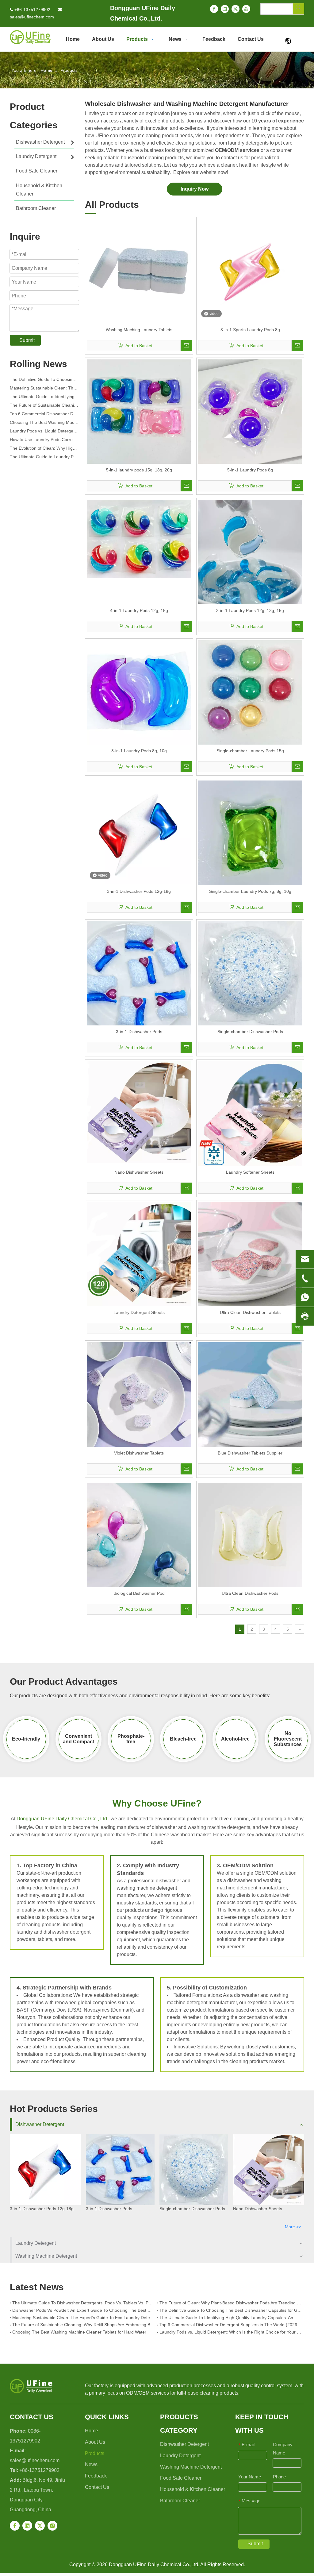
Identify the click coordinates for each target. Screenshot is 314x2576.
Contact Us (97, 2487)
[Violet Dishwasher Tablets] (139, 1394)
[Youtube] (246, 9)
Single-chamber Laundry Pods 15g (250, 751)
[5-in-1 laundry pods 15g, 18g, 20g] (139, 411)
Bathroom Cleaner (180, 2501)
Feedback (96, 2476)
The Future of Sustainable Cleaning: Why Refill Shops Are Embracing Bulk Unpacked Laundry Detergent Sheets (44, 397)
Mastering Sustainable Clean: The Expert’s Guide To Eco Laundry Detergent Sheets (44, 380)
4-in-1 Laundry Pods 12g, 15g (139, 610)
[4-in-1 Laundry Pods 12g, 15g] (139, 539)
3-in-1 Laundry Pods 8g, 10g (139, 751)
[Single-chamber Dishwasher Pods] (250, 973)
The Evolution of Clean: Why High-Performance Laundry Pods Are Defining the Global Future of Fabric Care (44, 440)
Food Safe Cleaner (181, 2478)
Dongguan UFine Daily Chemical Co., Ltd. (62, 1819)
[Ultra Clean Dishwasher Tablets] (250, 1254)
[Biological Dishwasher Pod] (139, 1535)
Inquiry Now (195, 189)
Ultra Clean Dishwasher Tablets (250, 1312)
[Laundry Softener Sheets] (250, 1115)
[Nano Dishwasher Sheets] (139, 1112)
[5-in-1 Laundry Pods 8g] (250, 411)
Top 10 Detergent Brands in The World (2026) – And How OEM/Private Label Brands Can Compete (44, 458)
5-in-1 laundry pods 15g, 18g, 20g (139, 470)
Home (92, 2431)
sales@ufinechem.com (32, 17)
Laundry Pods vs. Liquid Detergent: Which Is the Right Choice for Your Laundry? (44, 423)
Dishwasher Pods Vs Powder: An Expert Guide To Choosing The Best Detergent (83, 2310)
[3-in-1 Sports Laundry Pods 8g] (250, 271)
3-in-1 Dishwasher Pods (139, 1032)
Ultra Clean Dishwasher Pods (250, 1593)
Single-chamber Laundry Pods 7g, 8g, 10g (250, 891)
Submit (27, 340)
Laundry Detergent (36, 2243)
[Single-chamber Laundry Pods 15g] (250, 692)
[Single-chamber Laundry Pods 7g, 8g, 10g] (250, 832)
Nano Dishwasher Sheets (139, 1172)
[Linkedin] (225, 9)
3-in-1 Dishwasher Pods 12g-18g (139, 891)
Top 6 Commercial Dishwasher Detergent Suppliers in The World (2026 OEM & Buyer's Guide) (44, 406)
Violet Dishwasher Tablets (139, 1453)
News (91, 2464)
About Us (95, 2442)
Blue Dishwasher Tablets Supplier (250, 1453)
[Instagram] (52, 2526)
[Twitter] (235, 9)
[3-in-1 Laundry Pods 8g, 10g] (139, 692)
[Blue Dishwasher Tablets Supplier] (250, 1394)
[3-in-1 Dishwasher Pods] (139, 979)
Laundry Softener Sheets (250, 1172)
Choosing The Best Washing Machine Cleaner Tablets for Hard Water (44, 415)
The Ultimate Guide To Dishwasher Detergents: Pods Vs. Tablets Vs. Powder (83, 2303)
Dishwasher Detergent (40, 2124)
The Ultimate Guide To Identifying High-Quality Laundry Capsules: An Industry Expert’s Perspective (44, 389)
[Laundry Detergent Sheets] (139, 1253)
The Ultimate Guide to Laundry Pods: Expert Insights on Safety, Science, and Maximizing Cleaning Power (44, 449)
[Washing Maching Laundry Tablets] (139, 271)
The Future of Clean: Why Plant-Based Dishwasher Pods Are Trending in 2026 (231, 2303)
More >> (293, 2227)
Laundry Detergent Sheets (139, 1312)
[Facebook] (214, 9)
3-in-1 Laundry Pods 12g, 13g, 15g (250, 610)
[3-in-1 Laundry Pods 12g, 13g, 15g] (250, 552)
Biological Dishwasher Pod (139, 1593)
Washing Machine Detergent (46, 2256)
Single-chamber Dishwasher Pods (250, 1032)
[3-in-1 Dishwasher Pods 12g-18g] (139, 832)
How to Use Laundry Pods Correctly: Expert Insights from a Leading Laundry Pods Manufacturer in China (44, 432)
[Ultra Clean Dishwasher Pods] (250, 1535)
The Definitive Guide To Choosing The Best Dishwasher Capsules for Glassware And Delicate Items (231, 2310)
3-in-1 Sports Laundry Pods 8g (250, 330)
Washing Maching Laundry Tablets (139, 330)
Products (95, 2453)
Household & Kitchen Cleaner (193, 2489)
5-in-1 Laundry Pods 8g (250, 470)
